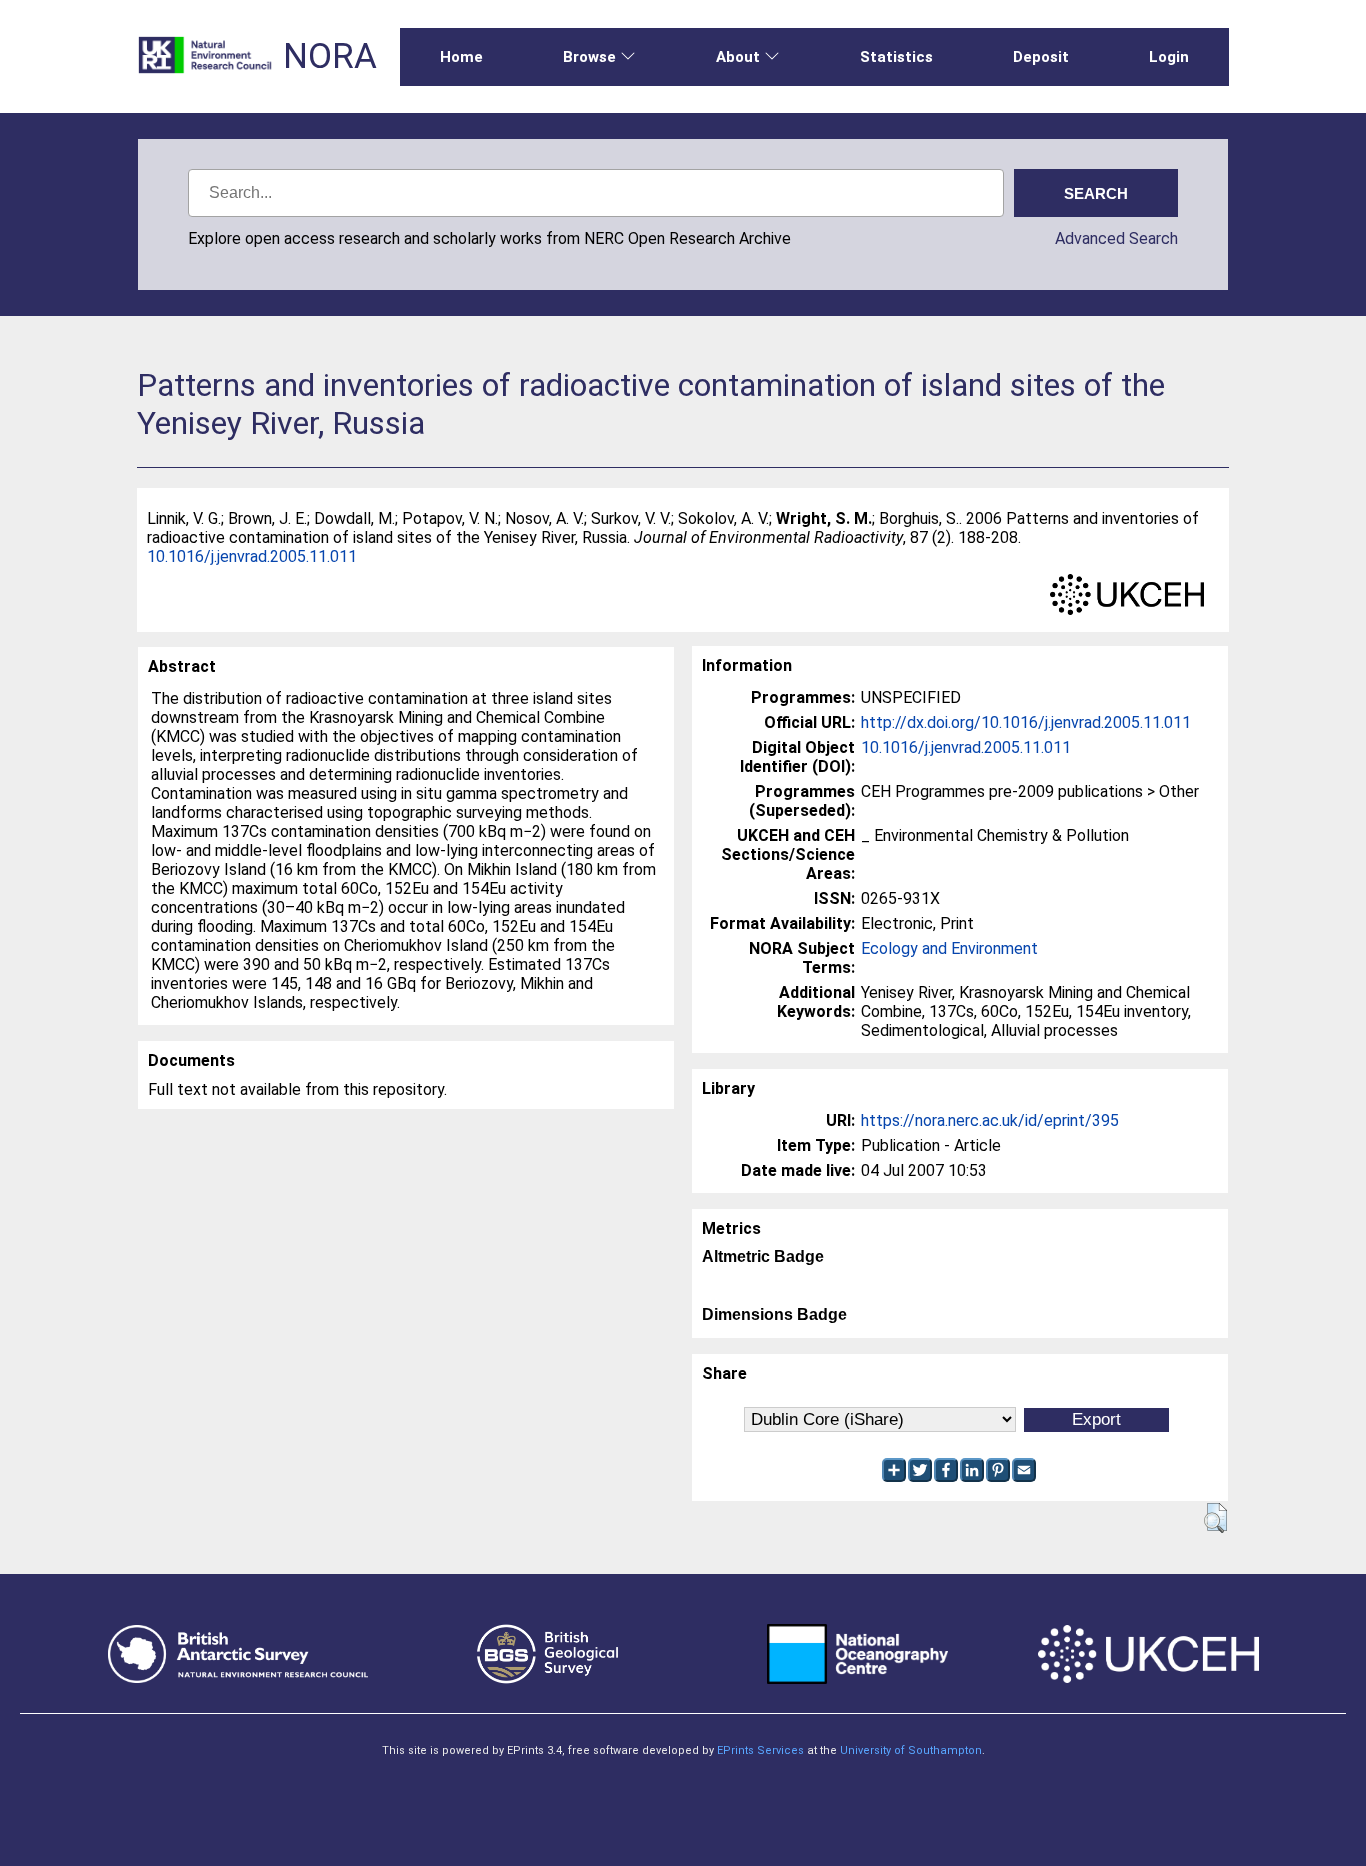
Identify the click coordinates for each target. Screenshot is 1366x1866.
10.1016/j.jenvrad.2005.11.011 (252, 556)
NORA (330, 56)
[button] (1215, 1518)
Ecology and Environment (949, 948)
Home (461, 57)
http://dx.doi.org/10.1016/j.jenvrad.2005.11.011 (1026, 722)
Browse (589, 57)
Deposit (1041, 57)
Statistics (896, 57)
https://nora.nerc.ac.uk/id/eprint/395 (990, 1120)
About (738, 57)
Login (1169, 57)
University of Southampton (911, 1750)
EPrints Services (760, 1750)
